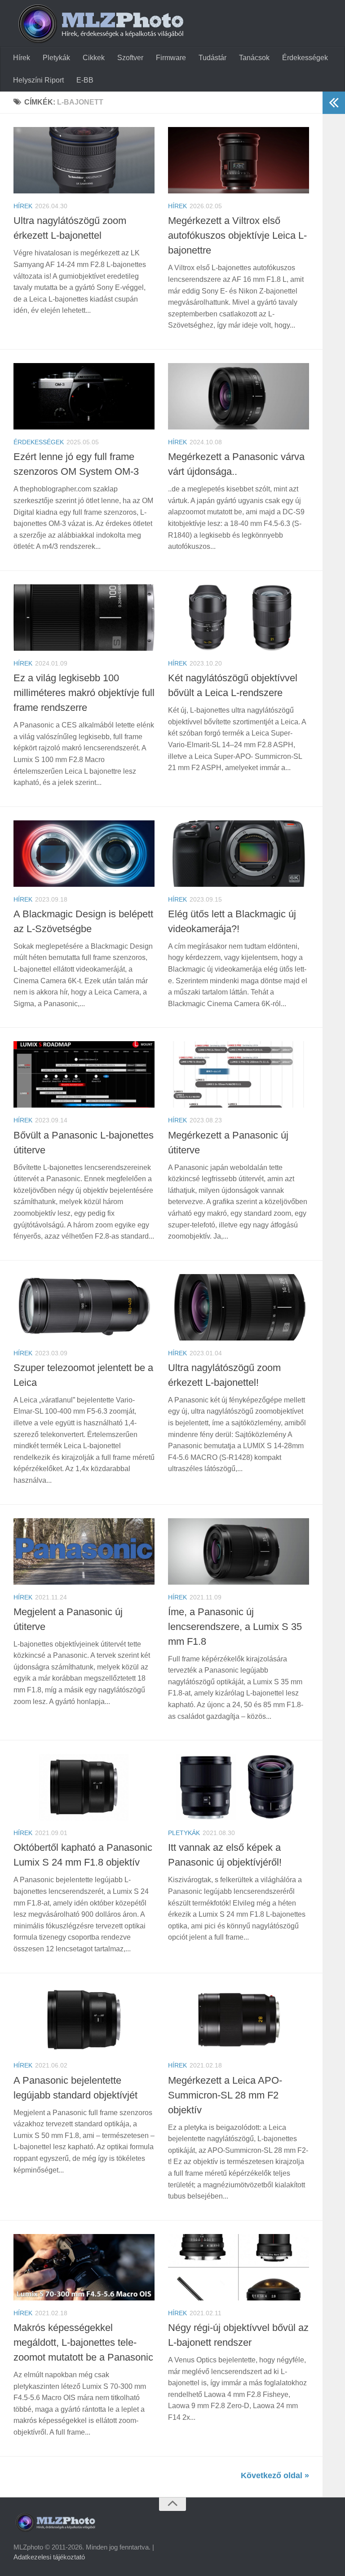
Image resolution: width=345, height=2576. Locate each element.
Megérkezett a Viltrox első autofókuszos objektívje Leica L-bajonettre (237, 235)
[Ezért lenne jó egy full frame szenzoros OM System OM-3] (84, 396)
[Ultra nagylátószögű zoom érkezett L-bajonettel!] (239, 1307)
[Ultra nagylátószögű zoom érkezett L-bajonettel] (84, 160)
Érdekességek (305, 58)
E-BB (85, 80)
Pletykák (56, 58)
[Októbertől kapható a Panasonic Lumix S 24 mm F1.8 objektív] (84, 1787)
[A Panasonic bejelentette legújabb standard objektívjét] (84, 2020)
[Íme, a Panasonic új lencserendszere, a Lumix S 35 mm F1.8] (239, 1551)
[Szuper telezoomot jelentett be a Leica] (84, 1307)
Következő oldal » (275, 2475)
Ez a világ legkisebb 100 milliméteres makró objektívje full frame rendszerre (84, 693)
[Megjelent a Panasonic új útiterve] (84, 1551)
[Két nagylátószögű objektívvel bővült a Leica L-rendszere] (239, 618)
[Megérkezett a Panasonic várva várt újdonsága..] (239, 396)
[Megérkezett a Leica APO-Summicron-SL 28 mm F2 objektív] (239, 2020)
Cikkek (94, 58)
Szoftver (130, 58)
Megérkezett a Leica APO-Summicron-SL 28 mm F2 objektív (225, 2095)
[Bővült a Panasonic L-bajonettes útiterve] (84, 1074)
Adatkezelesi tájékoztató (49, 2557)
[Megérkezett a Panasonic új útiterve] (239, 1074)
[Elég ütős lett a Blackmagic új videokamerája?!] (239, 854)
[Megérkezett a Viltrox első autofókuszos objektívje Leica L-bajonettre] (239, 160)
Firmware (171, 58)
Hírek (22, 58)
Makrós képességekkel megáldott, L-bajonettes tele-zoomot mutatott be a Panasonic (83, 2342)
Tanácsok (254, 58)
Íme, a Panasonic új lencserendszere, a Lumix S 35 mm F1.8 (235, 1627)
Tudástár (212, 58)
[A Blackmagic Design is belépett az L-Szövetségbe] (84, 854)
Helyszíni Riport (38, 80)
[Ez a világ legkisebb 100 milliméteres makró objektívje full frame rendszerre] (84, 618)
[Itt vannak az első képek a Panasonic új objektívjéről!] (239, 1787)
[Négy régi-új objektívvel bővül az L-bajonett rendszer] (239, 2267)
